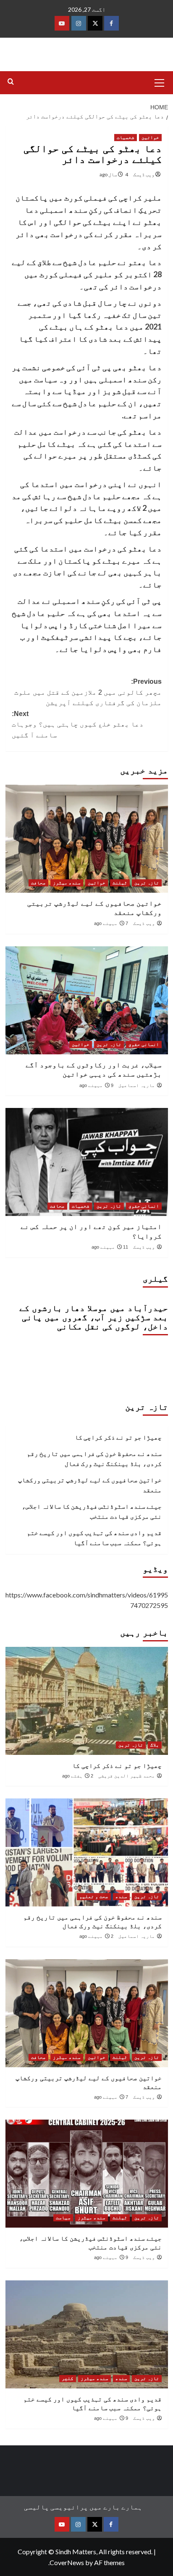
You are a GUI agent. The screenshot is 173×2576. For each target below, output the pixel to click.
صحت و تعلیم (94, 1896)
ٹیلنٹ (120, 883)
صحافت (38, 883)
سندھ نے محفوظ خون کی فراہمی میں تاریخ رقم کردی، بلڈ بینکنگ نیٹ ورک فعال (94, 1458)
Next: (78, 724)
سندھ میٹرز (67, 883)
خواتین (150, 137)
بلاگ (155, 1745)
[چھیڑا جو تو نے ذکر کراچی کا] (87, 1701)
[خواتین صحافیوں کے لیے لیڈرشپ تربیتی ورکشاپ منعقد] (87, 839)
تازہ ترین (147, 883)
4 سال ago (114, 174)
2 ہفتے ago (78, 1776)
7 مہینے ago (111, 923)
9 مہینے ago (96, 1085)
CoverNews (67, 2562)
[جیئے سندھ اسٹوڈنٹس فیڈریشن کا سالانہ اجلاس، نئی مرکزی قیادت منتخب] (87, 2174)
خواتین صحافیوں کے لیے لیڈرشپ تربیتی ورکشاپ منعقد (90, 1485)
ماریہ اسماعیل (137, 1085)
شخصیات (126, 137)
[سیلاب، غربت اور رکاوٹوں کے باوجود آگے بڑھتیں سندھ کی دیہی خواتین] (87, 1000)
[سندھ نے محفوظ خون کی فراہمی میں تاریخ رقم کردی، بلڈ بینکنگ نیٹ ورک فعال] (87, 1852)
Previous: (88, 692)
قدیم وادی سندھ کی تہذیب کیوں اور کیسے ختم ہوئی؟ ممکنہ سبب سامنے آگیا (94, 1538)
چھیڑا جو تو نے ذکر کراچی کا (118, 1437)
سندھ (121, 1896)
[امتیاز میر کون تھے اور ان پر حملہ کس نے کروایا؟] (87, 1162)
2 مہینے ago (96, 1936)
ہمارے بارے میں (116, 2507)
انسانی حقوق (144, 1044)
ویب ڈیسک (144, 174)
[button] (160, 82)
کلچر (68, 2378)
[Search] (11, 82)
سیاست (63, 2218)
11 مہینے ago (110, 1247)
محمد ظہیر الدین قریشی (127, 1776)
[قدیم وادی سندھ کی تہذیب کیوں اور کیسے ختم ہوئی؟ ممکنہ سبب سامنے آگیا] (87, 2334)
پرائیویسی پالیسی (56, 2507)
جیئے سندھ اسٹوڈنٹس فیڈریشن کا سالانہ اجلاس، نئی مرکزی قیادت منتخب (92, 1511)
